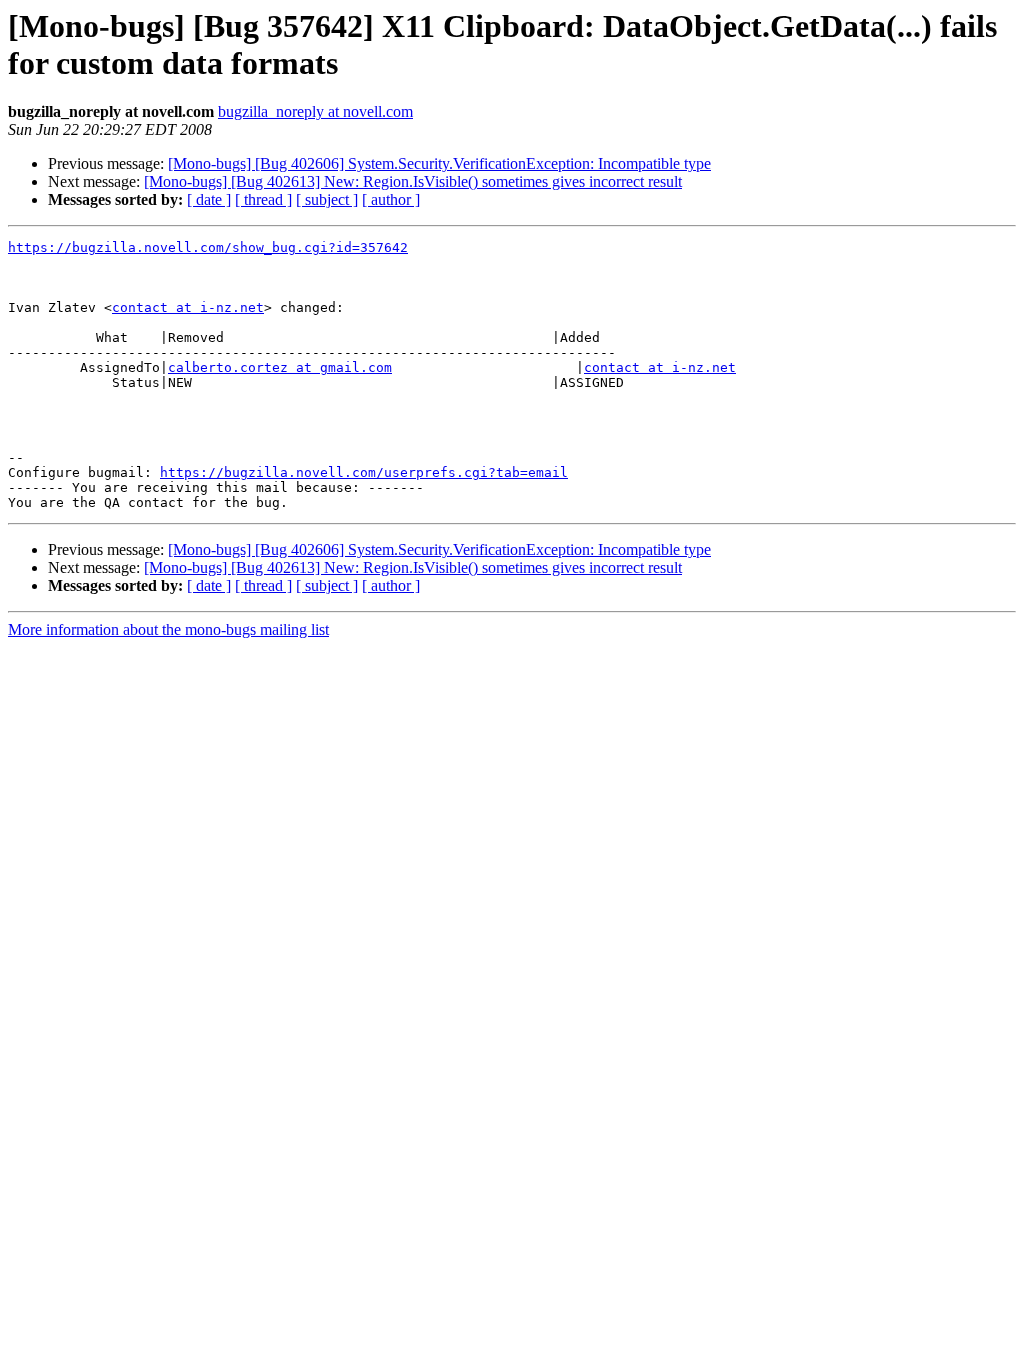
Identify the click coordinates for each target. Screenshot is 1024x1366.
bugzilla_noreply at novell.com (315, 111)
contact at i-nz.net (188, 307)
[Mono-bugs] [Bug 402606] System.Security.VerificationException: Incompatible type (439, 163)
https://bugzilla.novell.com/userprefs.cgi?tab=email (364, 472)
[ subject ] (327, 199)
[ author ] (391, 199)
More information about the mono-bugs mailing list (168, 629)
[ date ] (209, 199)
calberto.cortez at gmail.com (280, 367)
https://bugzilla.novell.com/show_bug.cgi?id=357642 (208, 247)
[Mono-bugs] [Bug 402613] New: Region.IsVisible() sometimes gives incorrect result (413, 181)
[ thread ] (263, 199)
